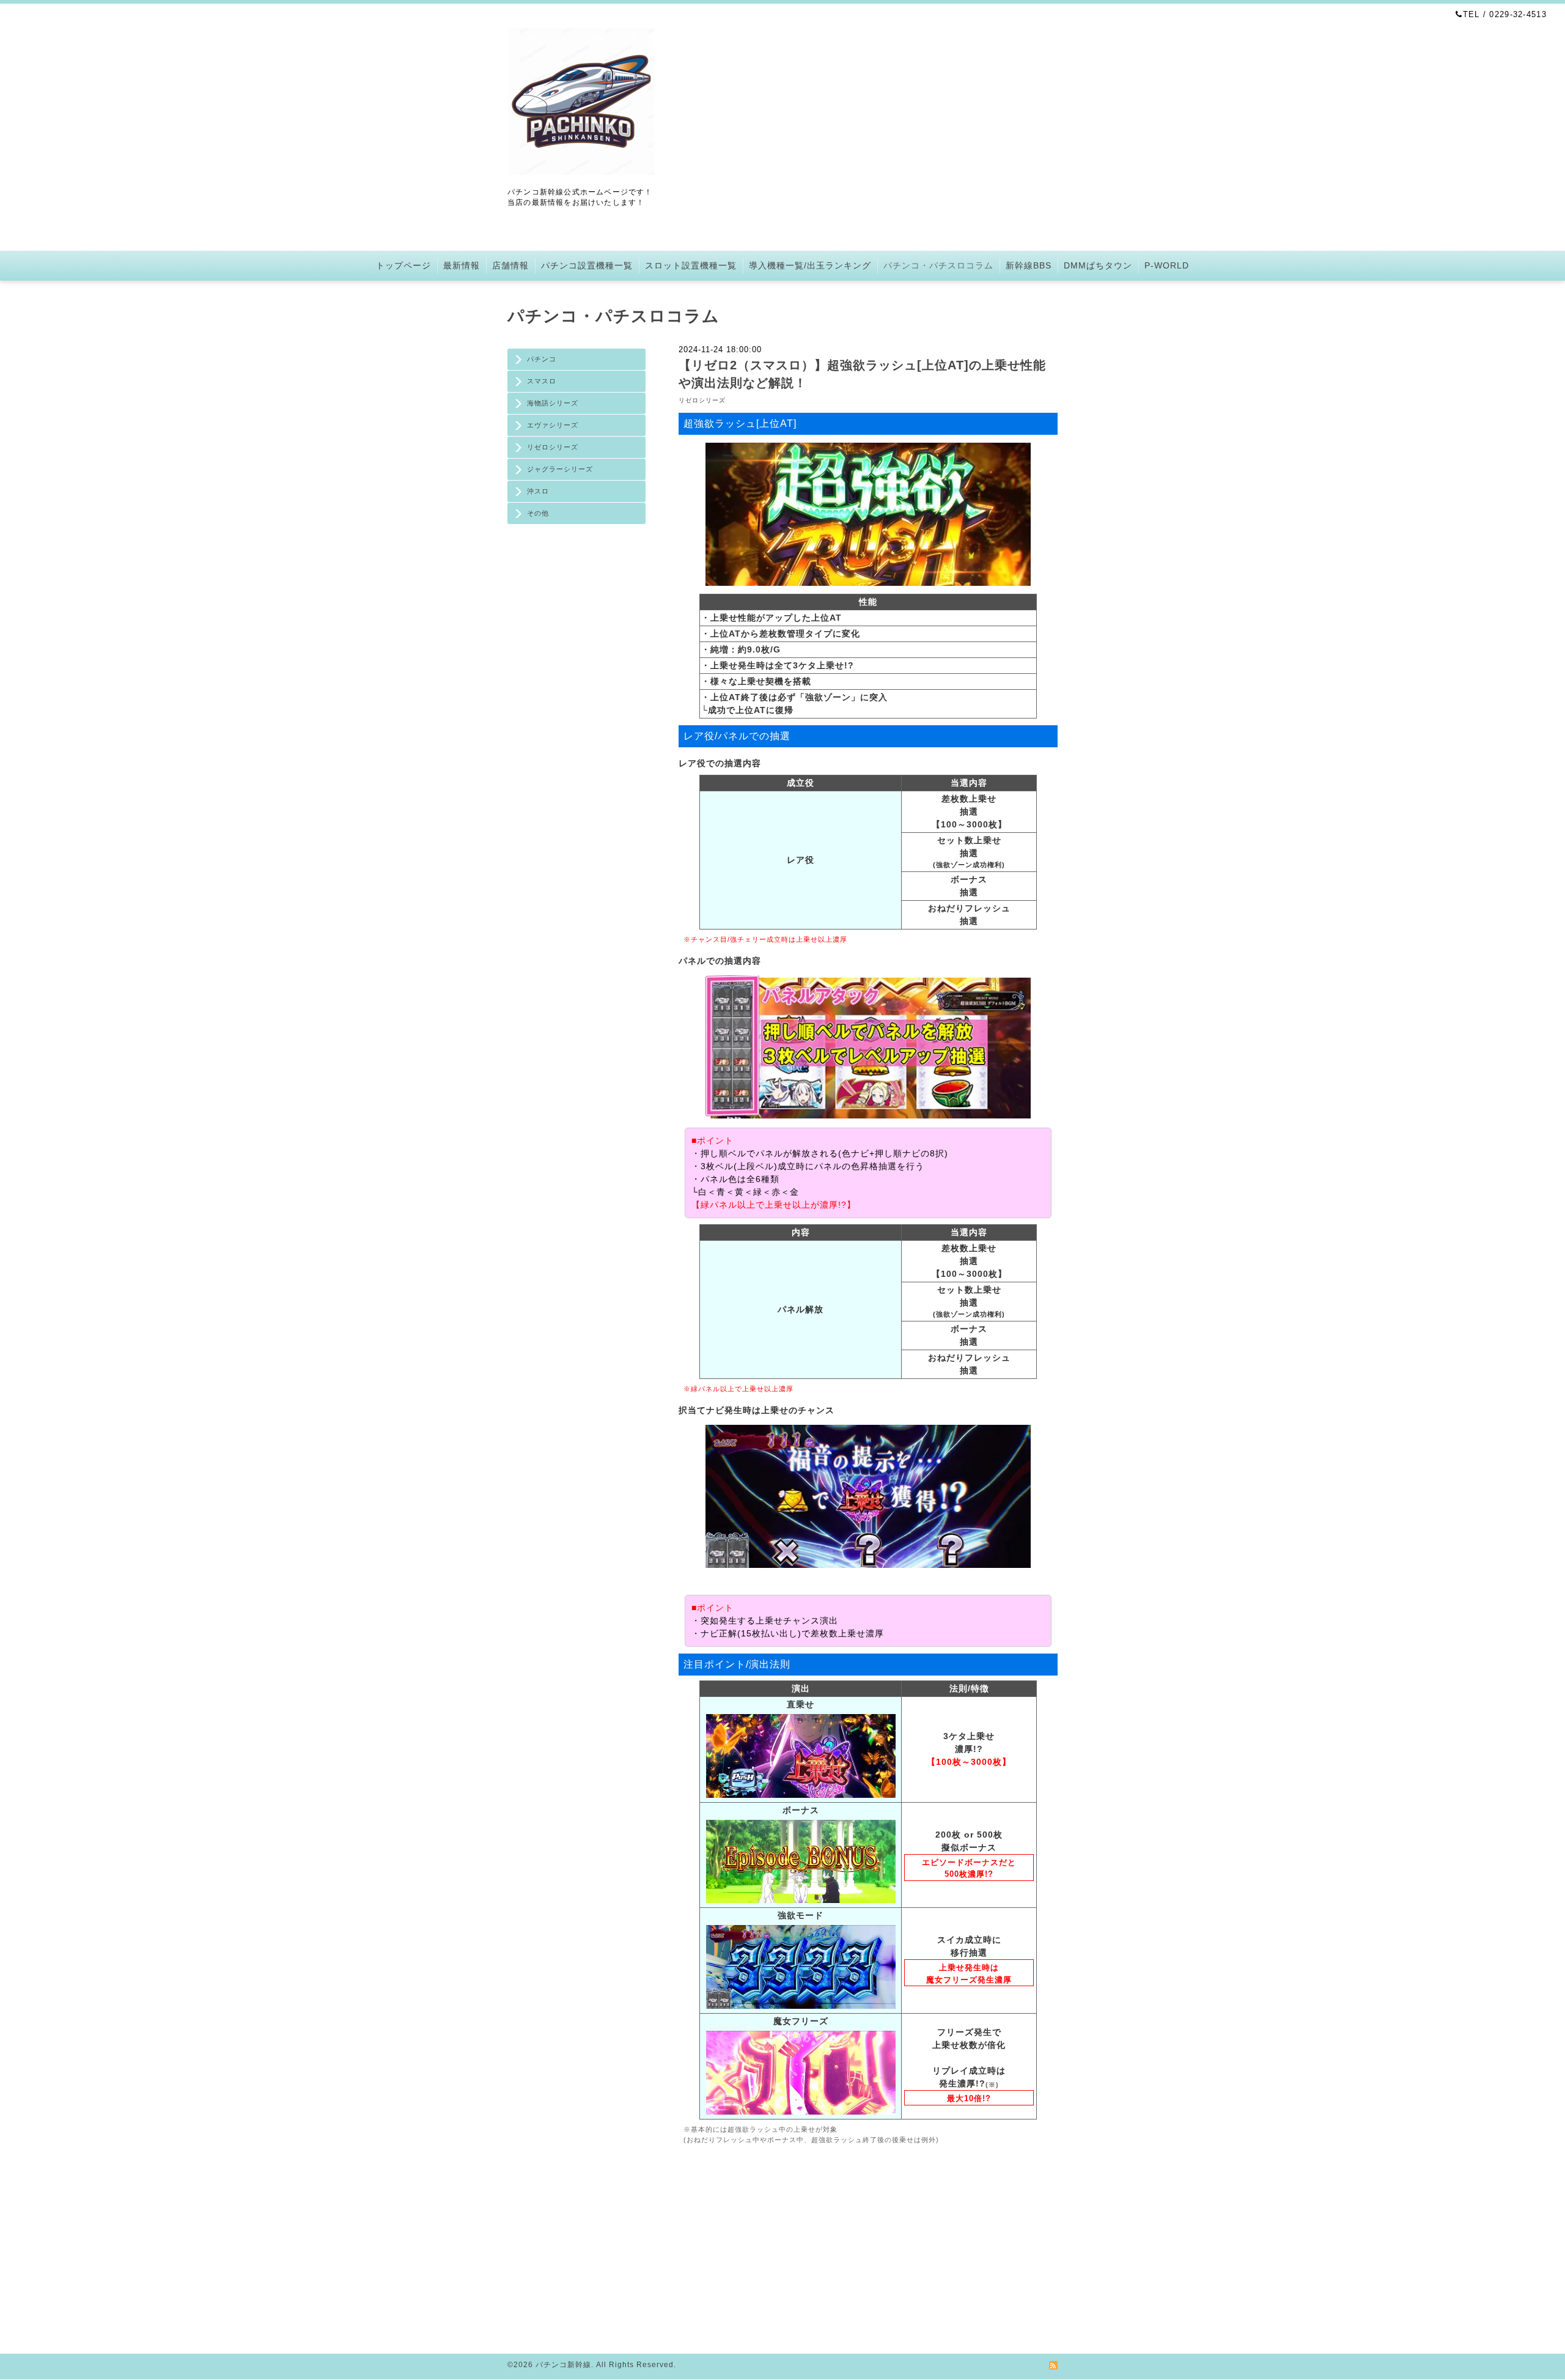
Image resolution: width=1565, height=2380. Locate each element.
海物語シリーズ (553, 403)
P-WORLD (1167, 265)
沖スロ (538, 491)
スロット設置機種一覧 (691, 265)
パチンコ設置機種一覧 (587, 265)
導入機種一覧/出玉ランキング (810, 265)
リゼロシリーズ (553, 447)
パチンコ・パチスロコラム (938, 265)
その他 (538, 513)
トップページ (403, 265)
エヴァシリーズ (553, 425)
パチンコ (542, 359)
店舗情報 (510, 265)
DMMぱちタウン (1098, 265)
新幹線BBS (1029, 265)
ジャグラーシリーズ (560, 469)
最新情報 (462, 265)
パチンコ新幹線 (563, 2365)
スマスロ (542, 381)
